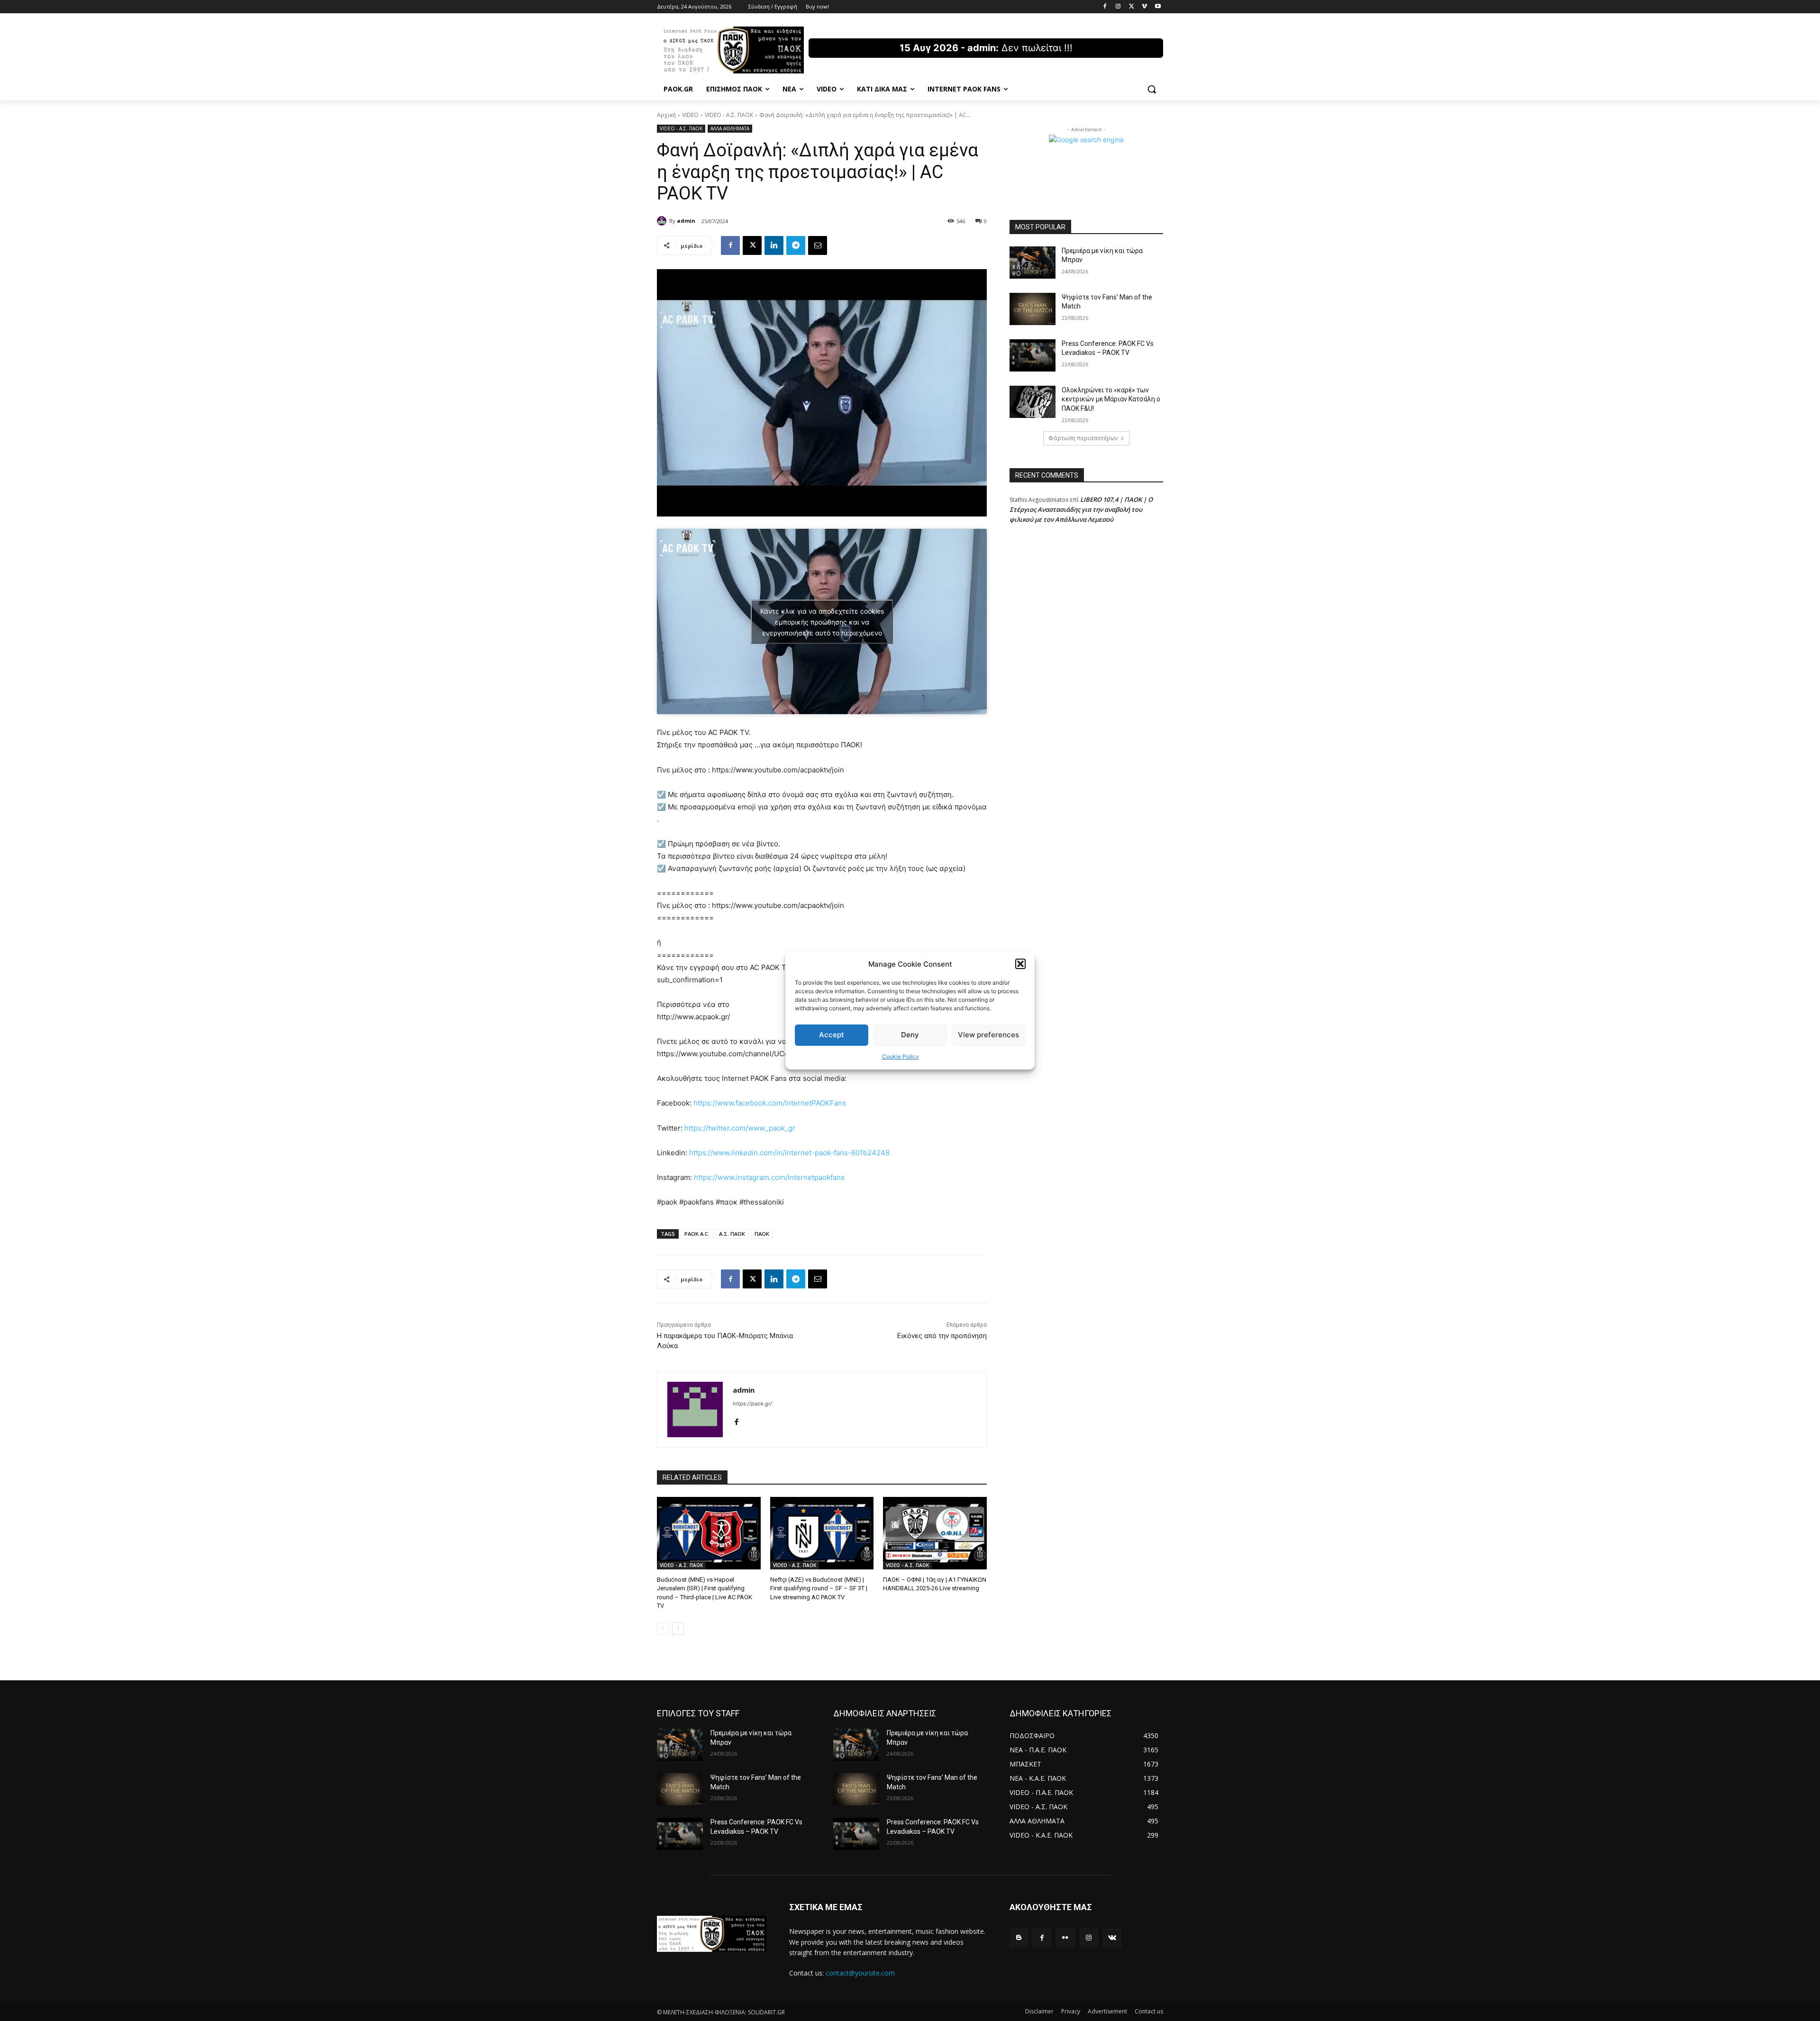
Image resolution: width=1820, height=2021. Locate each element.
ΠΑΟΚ (762, 1234)
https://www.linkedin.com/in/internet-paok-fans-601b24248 (789, 1153)
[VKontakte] (1112, 1938)
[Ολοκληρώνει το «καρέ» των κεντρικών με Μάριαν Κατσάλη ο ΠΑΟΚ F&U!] (1033, 402)
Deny (910, 1035)
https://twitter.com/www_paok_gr (740, 1128)
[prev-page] (663, 1629)
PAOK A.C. (697, 1234)
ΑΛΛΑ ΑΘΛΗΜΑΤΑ (730, 128)
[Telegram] (796, 245)
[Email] (818, 245)
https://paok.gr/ (752, 1404)
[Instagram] (1118, 7)
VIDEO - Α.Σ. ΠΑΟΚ (729, 115)
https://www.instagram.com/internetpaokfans (769, 1177)
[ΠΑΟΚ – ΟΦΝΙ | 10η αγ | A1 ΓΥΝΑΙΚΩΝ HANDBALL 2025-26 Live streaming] (935, 1533)
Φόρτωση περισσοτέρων (1083, 438)
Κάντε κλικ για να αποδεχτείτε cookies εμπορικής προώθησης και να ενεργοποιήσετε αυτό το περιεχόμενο (822, 621)
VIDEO (690, 115)
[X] (1132, 7)
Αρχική (666, 115)
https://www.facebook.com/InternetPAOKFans (770, 1103)
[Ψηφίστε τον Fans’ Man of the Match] (1033, 309)
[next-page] (678, 1629)
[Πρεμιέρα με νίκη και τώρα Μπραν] (1033, 263)
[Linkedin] (774, 245)
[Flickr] (1065, 1938)
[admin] (663, 221)
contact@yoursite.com (860, 1973)
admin (686, 221)
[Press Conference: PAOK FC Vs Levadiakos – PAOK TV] (1033, 355)
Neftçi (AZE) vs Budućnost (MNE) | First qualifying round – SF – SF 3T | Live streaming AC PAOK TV (819, 1588)
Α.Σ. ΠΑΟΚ (732, 1234)
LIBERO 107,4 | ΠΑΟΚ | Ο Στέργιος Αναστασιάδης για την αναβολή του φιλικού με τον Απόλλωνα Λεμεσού (1081, 509)
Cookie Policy (901, 1056)
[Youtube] (1158, 7)
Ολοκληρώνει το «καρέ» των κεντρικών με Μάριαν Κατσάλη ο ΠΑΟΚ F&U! (1111, 399)
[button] (1020, 964)
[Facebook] (1105, 7)
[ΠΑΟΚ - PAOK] (733, 50)
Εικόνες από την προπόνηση (942, 1336)
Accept (832, 1035)
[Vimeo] (1144, 7)
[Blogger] (1019, 1938)
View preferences (988, 1035)
